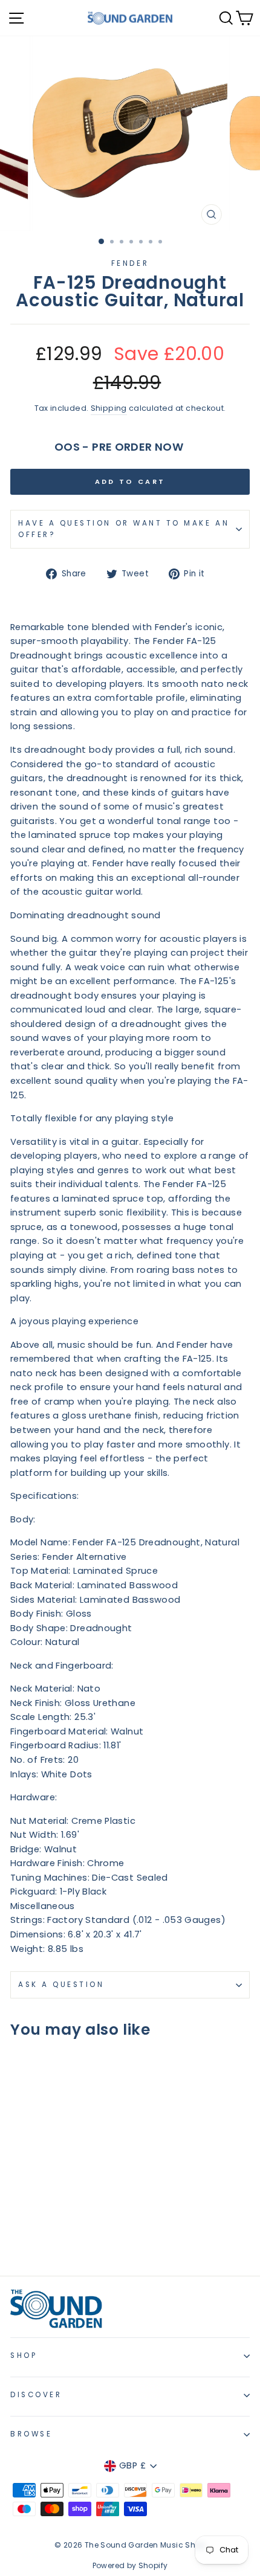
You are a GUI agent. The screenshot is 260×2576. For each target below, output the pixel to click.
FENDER (130, 263)
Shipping (109, 408)
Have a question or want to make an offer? (124, 529)
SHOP (24, 2355)
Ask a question (61, 1985)
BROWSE (31, 2434)
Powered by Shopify (130, 2565)
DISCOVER (36, 2395)
